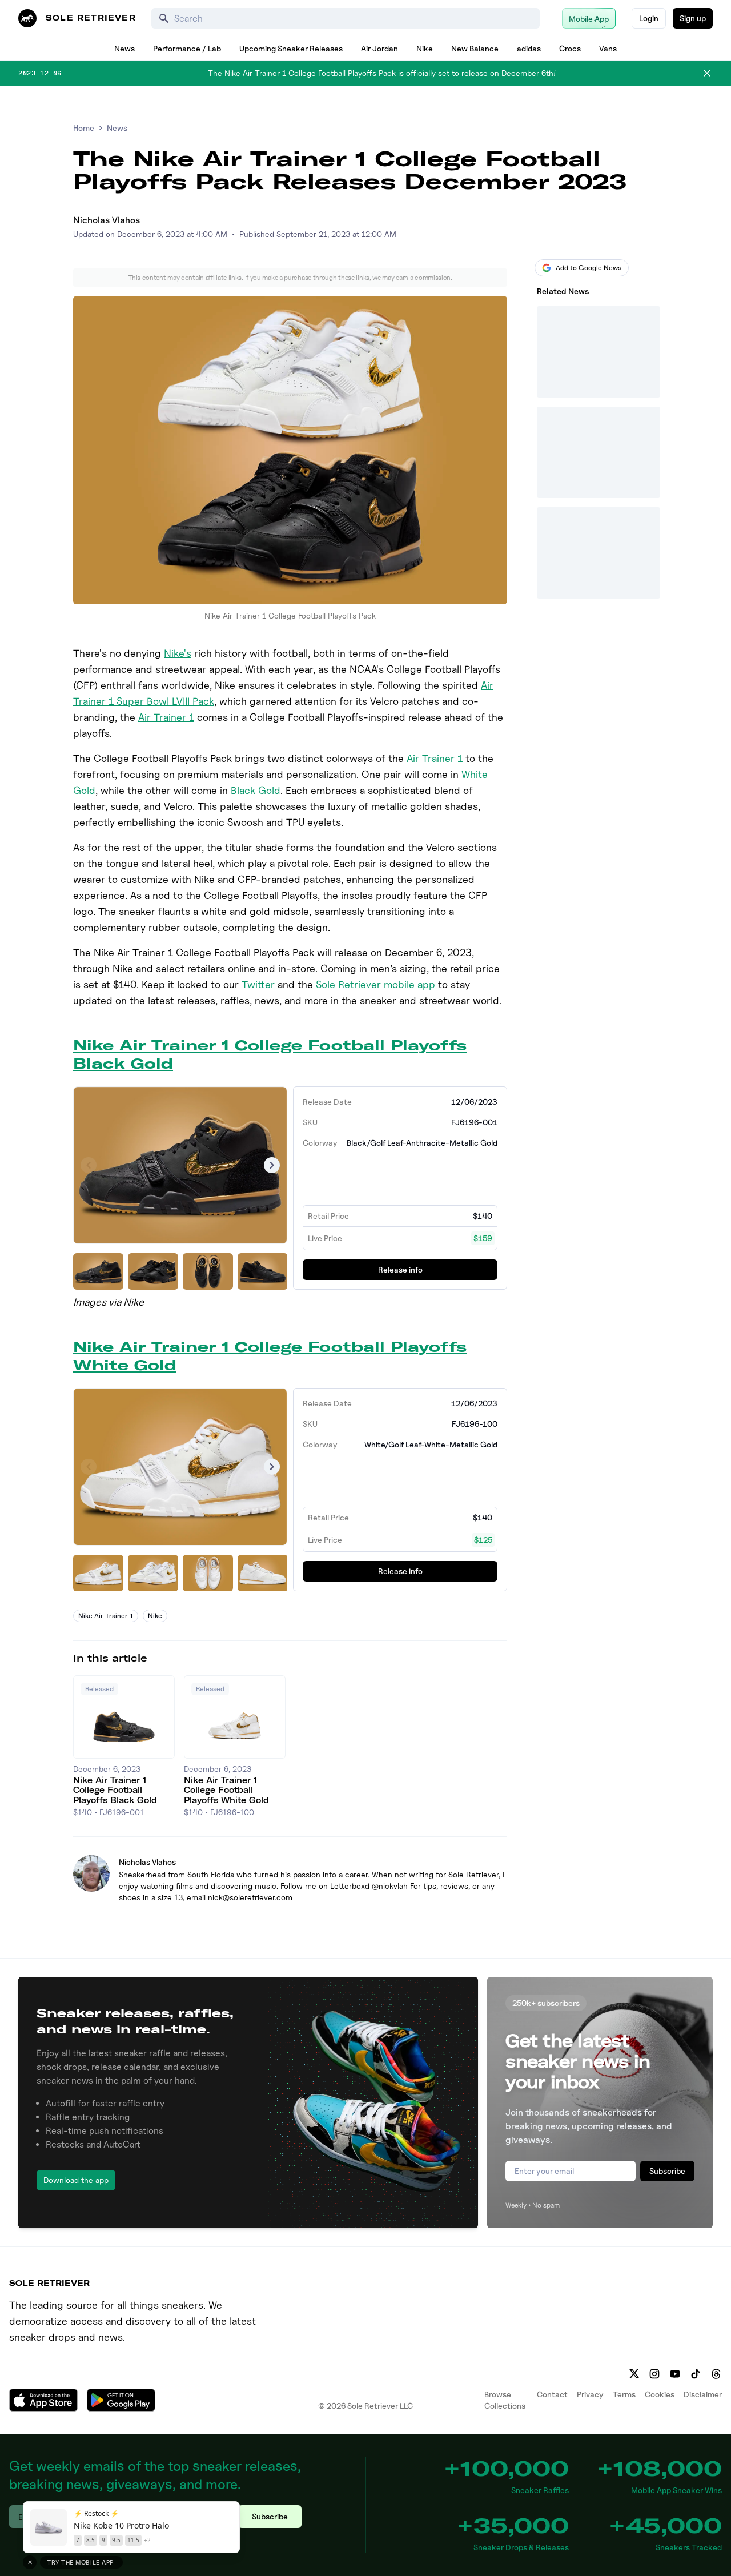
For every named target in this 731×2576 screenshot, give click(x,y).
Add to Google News (589, 268)
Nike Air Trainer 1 (106, 1616)
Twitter (258, 984)
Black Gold (256, 790)
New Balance (475, 48)
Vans (608, 48)
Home (84, 128)
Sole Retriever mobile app (375, 984)
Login (649, 18)
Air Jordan (379, 48)
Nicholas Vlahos (107, 220)
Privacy (590, 2394)
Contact (552, 2394)
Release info (400, 1269)
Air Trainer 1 (166, 717)
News (124, 48)
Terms (624, 2394)
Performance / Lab (187, 48)
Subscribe (667, 2171)
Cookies (660, 2394)
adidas (529, 48)
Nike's (178, 653)
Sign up (693, 18)
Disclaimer (703, 2394)
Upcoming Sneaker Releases (291, 48)
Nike (425, 48)
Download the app (76, 2180)
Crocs (570, 48)
